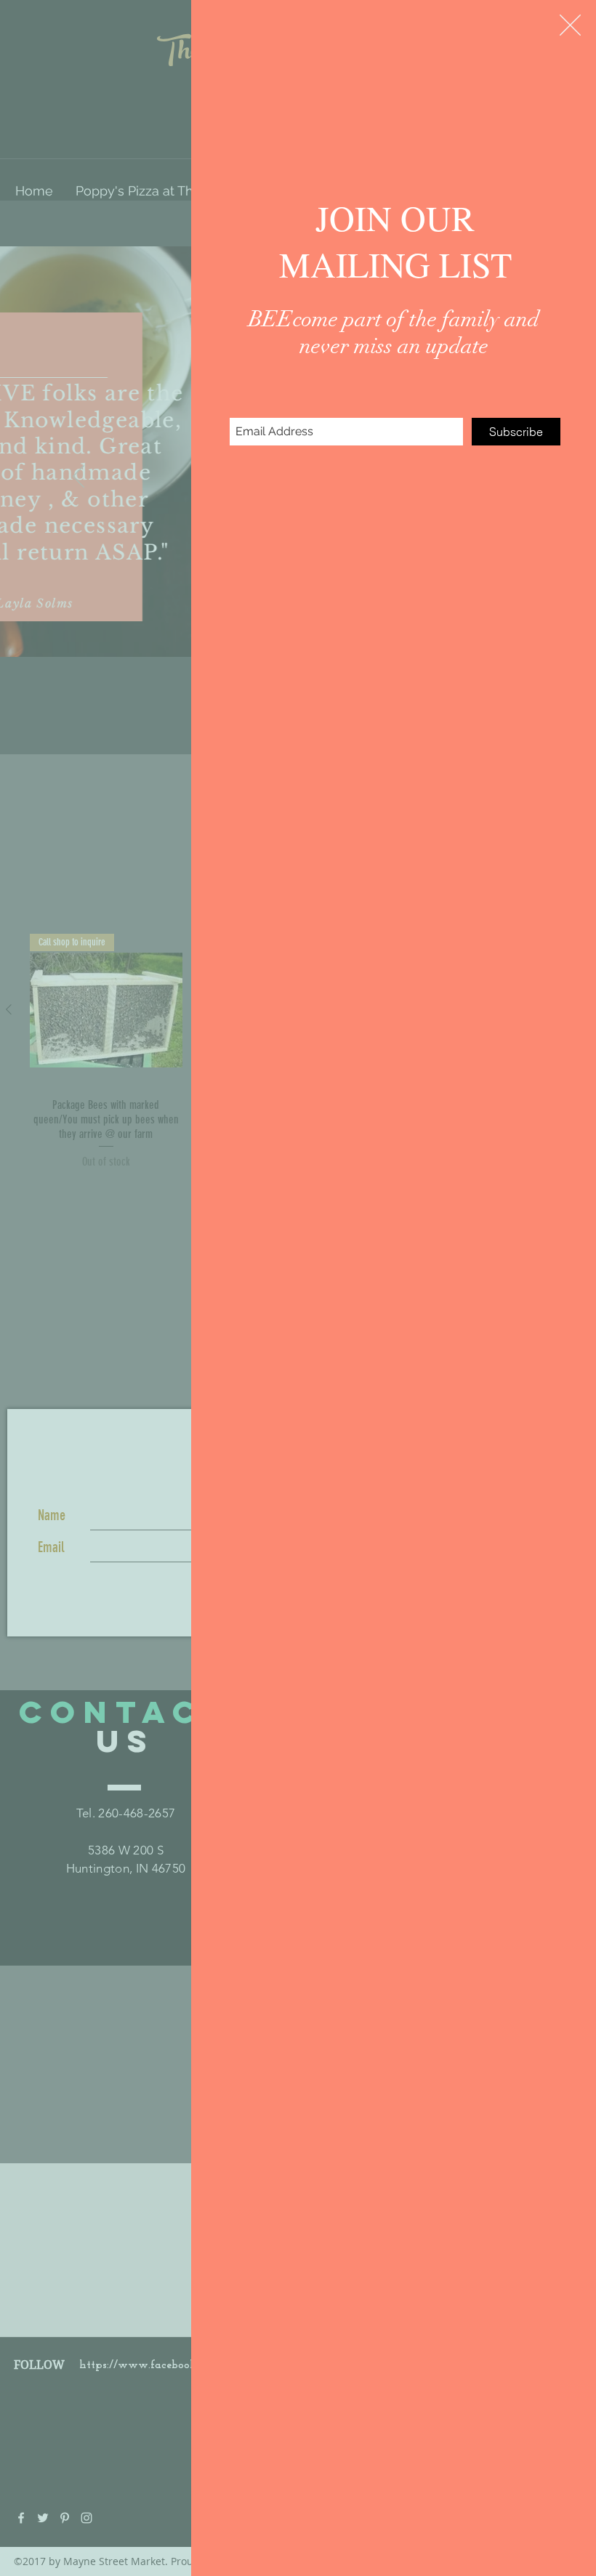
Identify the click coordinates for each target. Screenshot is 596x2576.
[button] (570, 25)
